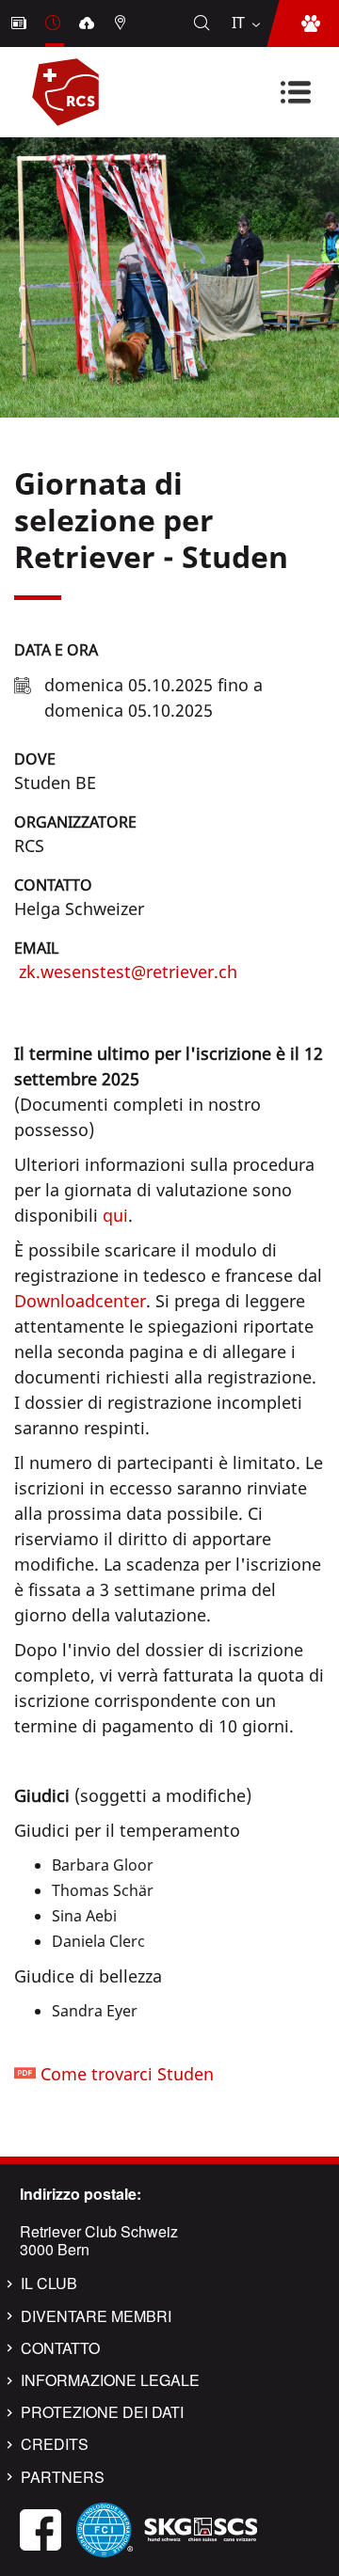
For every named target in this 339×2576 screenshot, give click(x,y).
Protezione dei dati (102, 2412)
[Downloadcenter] (89, 24)
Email (36, 948)
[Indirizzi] (122, 24)
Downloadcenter (80, 1301)
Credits (55, 2444)
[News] (21, 24)
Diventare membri (96, 2316)
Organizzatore (75, 822)
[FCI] (105, 2528)
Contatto (53, 885)
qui (115, 1215)
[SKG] (201, 2528)
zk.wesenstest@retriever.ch (126, 972)
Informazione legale (110, 2380)
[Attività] (55, 24)
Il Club (49, 2284)
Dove (35, 759)
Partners (63, 2477)
